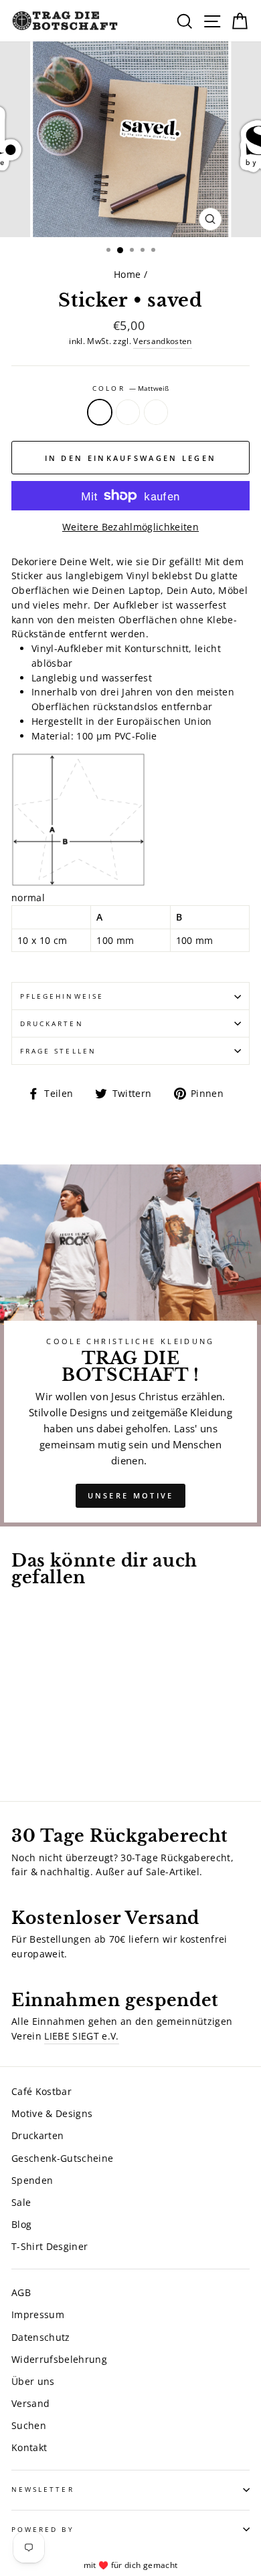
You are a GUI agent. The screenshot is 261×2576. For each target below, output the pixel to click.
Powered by (43, 2529)
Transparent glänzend (128, 412)
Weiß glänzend (156, 412)
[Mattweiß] (19, 1754)
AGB (21, 2292)
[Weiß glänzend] (50, 1754)
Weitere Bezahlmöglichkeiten (130, 527)
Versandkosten (162, 341)
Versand (30, 2403)
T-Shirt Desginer (50, 2246)
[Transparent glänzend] (34, 1754)
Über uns (33, 2381)
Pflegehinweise (62, 996)
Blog (21, 2224)
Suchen (29, 2425)
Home (127, 274)
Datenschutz (41, 2337)
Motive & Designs (52, 2113)
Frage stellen (58, 1051)
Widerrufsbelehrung (59, 2359)
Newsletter (43, 2489)
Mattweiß (100, 412)
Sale (21, 2202)
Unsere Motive (131, 1495)
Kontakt (29, 2447)
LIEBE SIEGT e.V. (81, 2036)
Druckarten (52, 1023)
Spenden (32, 2180)
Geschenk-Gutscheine (62, 2158)
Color (130, 388)
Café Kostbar (41, 2091)
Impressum (38, 2314)
